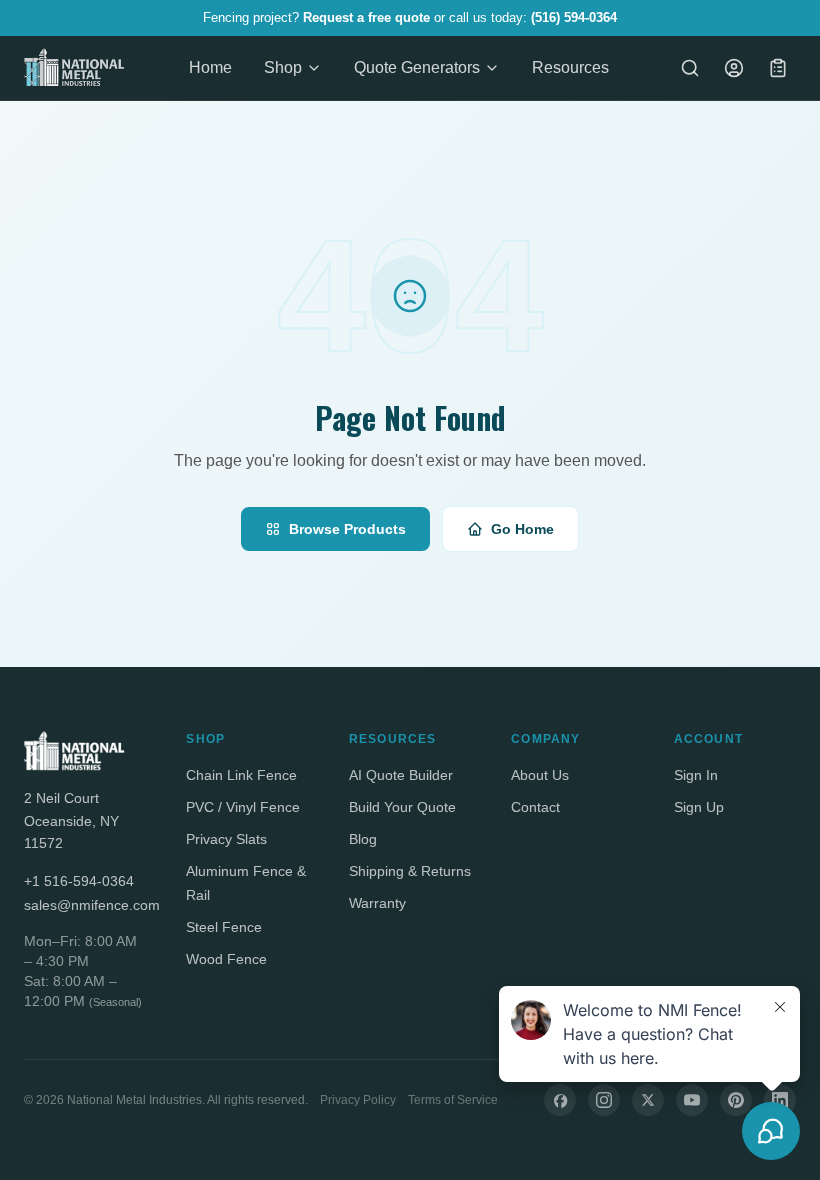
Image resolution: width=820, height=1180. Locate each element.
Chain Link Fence (241, 775)
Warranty (377, 903)
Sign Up (699, 807)
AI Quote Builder (401, 775)
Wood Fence (226, 959)
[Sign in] (734, 68)
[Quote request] (778, 68)
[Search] (690, 68)
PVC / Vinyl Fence (243, 807)
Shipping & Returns (410, 871)
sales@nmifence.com (85, 905)
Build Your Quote (402, 807)
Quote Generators (417, 67)
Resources (570, 67)
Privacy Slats (226, 839)
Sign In (696, 775)
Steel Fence (224, 927)
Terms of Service (453, 1100)
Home (210, 67)
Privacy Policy (358, 1100)
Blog (363, 839)
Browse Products (347, 529)
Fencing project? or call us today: (410, 17)
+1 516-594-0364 (79, 881)
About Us (540, 775)
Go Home (522, 529)
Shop (283, 67)
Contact (535, 807)
